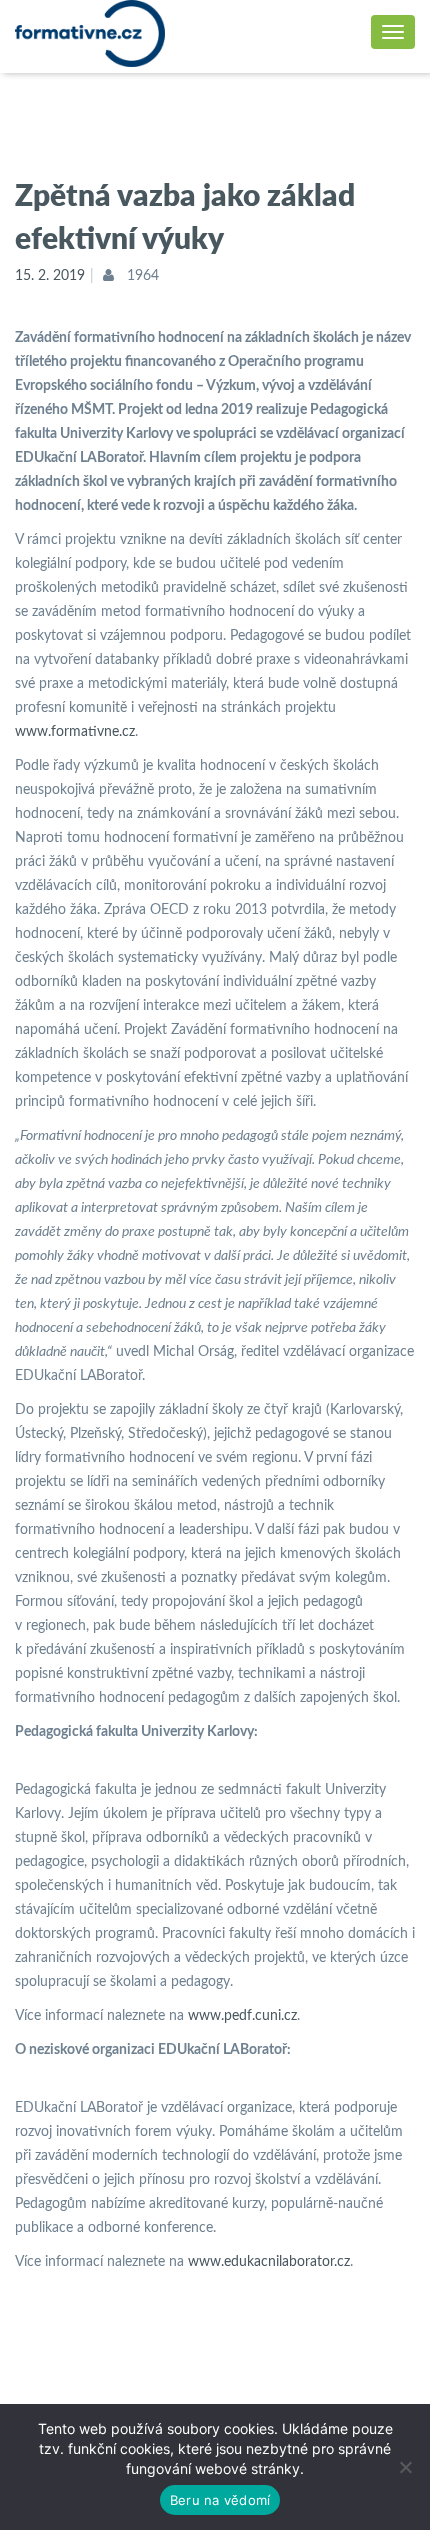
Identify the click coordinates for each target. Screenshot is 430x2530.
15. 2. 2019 (50, 276)
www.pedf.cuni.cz (242, 2016)
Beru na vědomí (220, 2500)
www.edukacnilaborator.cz (269, 2262)
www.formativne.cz (75, 732)
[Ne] (405, 2467)
